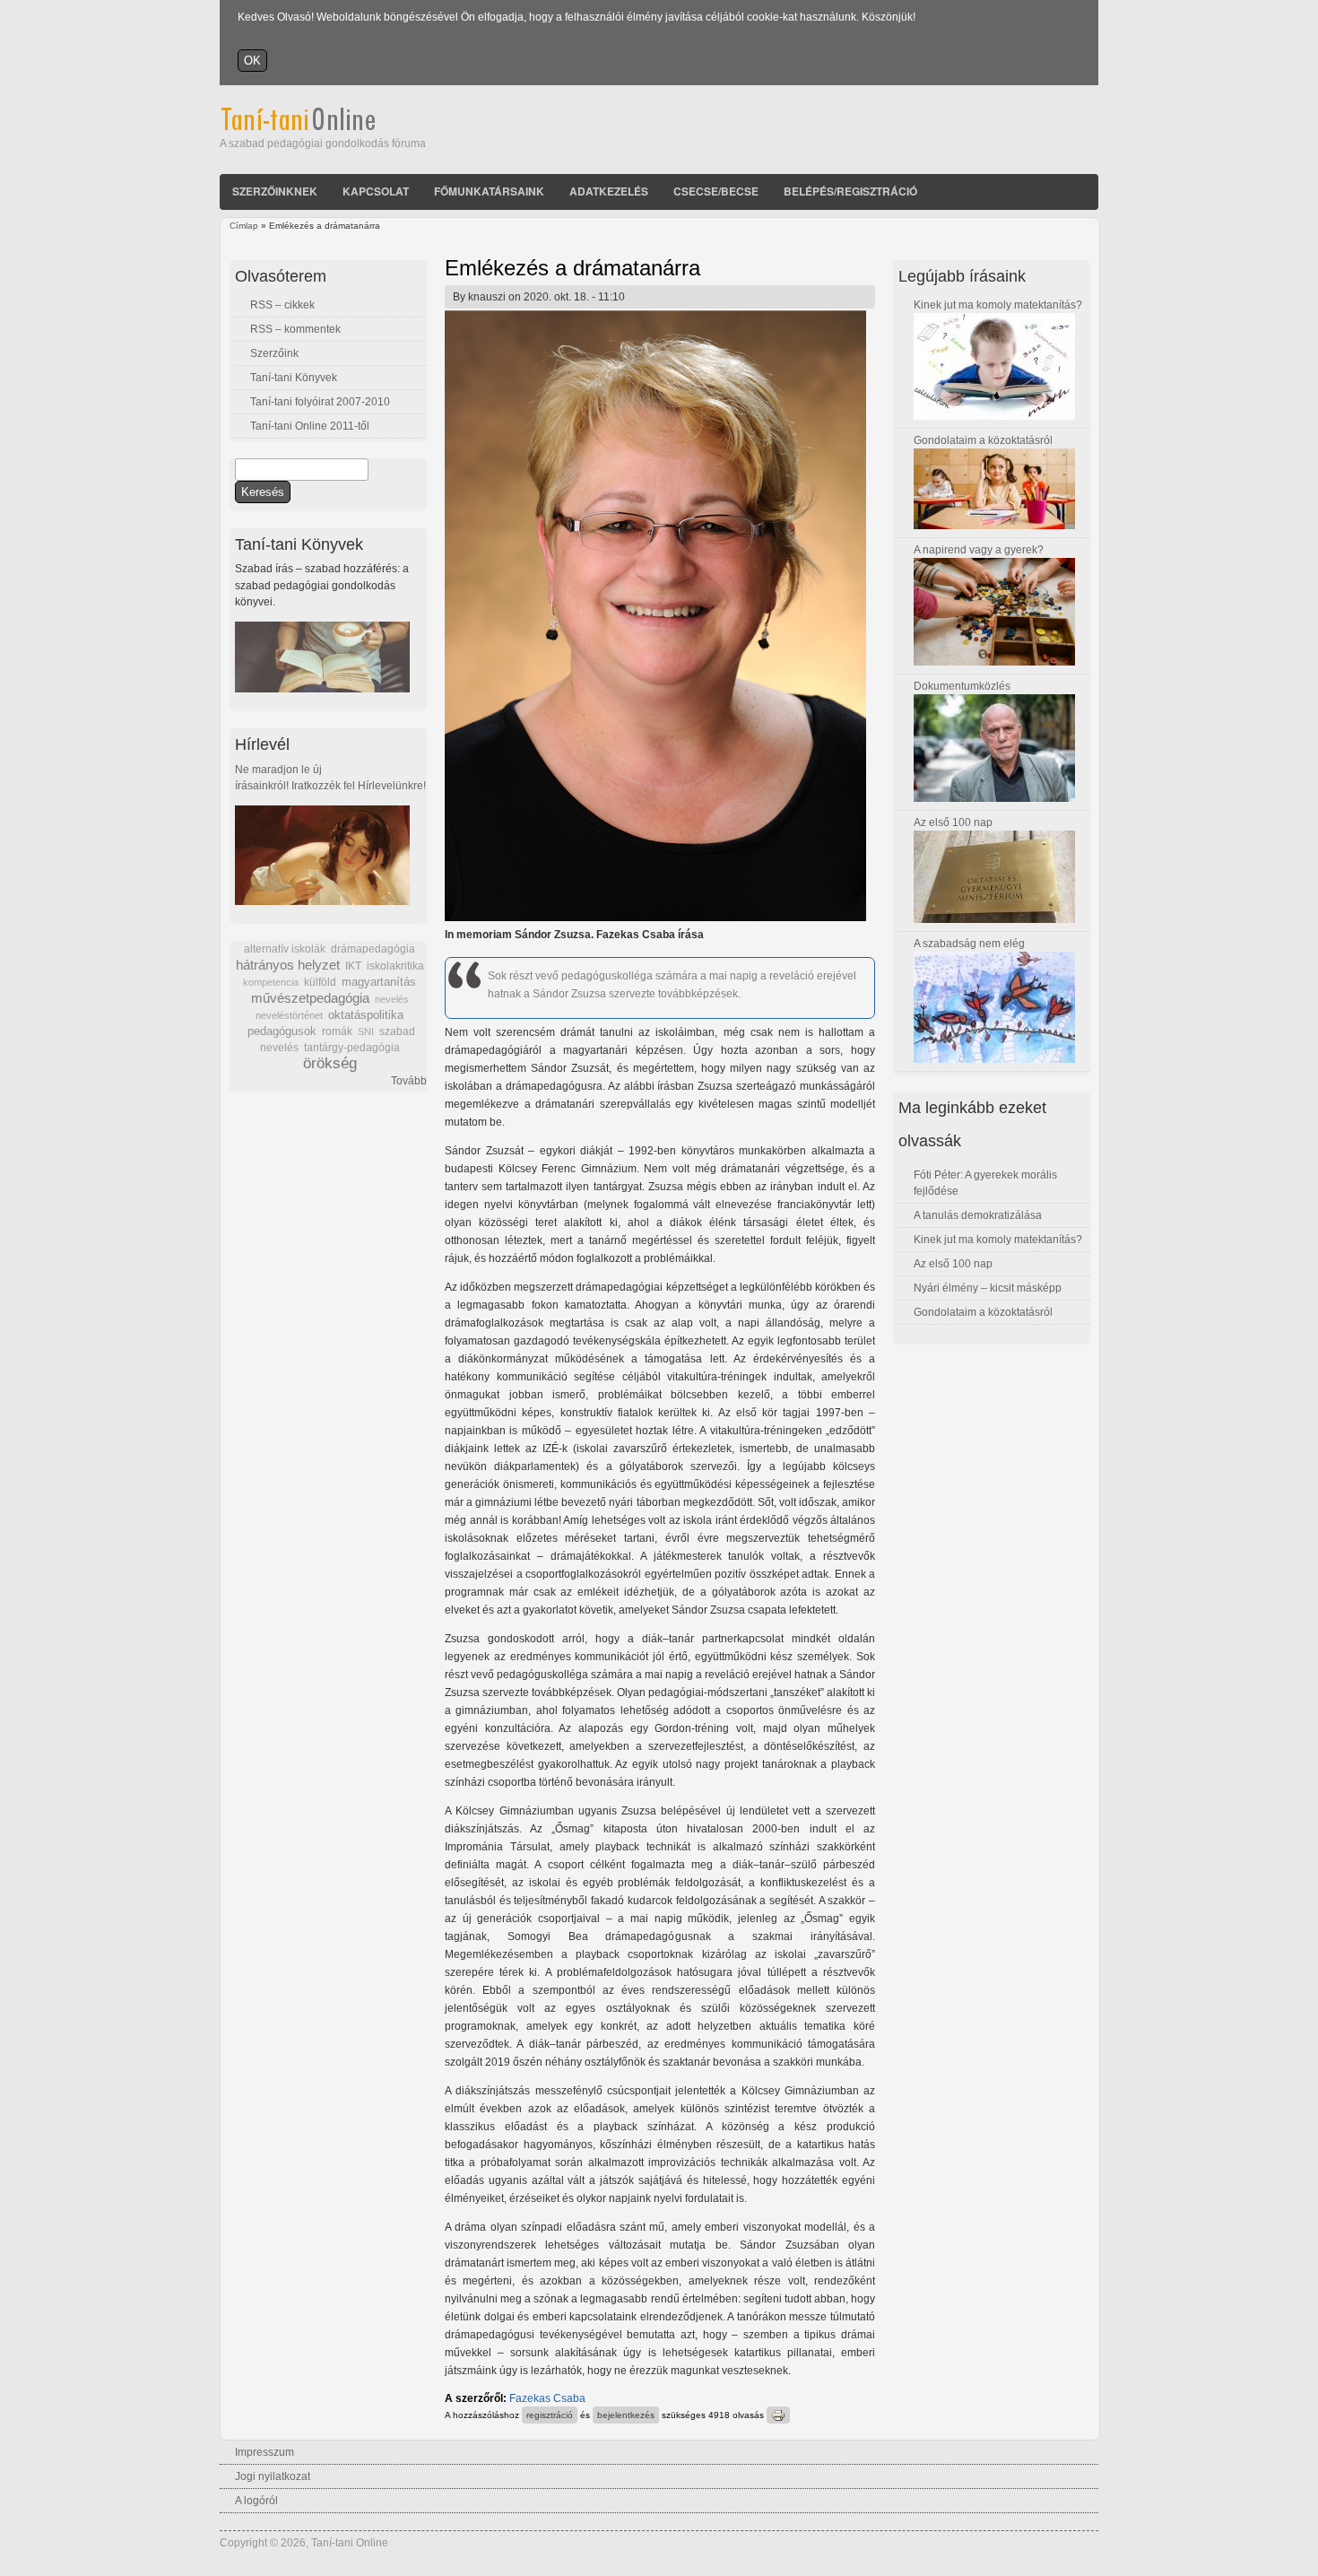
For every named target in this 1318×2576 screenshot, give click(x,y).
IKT (353, 966)
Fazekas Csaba (547, 2398)
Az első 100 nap (953, 822)
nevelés (392, 999)
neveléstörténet (289, 1015)
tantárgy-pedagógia (352, 1048)
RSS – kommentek (295, 329)
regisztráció (550, 2415)
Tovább (409, 1081)
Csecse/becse (716, 191)
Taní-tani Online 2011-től (310, 426)
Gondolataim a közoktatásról (983, 440)
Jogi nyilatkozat (273, 2476)
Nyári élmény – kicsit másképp (988, 1288)
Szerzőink (274, 353)
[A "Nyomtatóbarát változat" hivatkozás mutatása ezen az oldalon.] (778, 2415)
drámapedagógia (373, 949)
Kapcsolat (376, 191)
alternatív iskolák (285, 949)
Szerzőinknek (275, 191)
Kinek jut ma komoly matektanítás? (998, 305)
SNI (366, 1031)
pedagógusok (282, 1031)
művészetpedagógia (310, 998)
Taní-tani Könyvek (294, 378)
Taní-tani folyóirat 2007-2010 (320, 402)
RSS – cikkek (282, 305)
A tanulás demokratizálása (978, 1215)
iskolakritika (395, 966)
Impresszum (264, 2452)
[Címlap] (322, 127)
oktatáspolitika (366, 1015)
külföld (320, 982)
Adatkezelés (609, 191)
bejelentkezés (626, 2415)
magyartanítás (379, 982)
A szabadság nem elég (969, 944)
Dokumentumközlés (962, 686)
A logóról (256, 2501)
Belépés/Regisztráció (850, 191)
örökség (330, 1063)
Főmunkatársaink (489, 191)
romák (337, 1031)
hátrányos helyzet (288, 965)
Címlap (244, 226)
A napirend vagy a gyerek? (979, 550)
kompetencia (271, 982)
